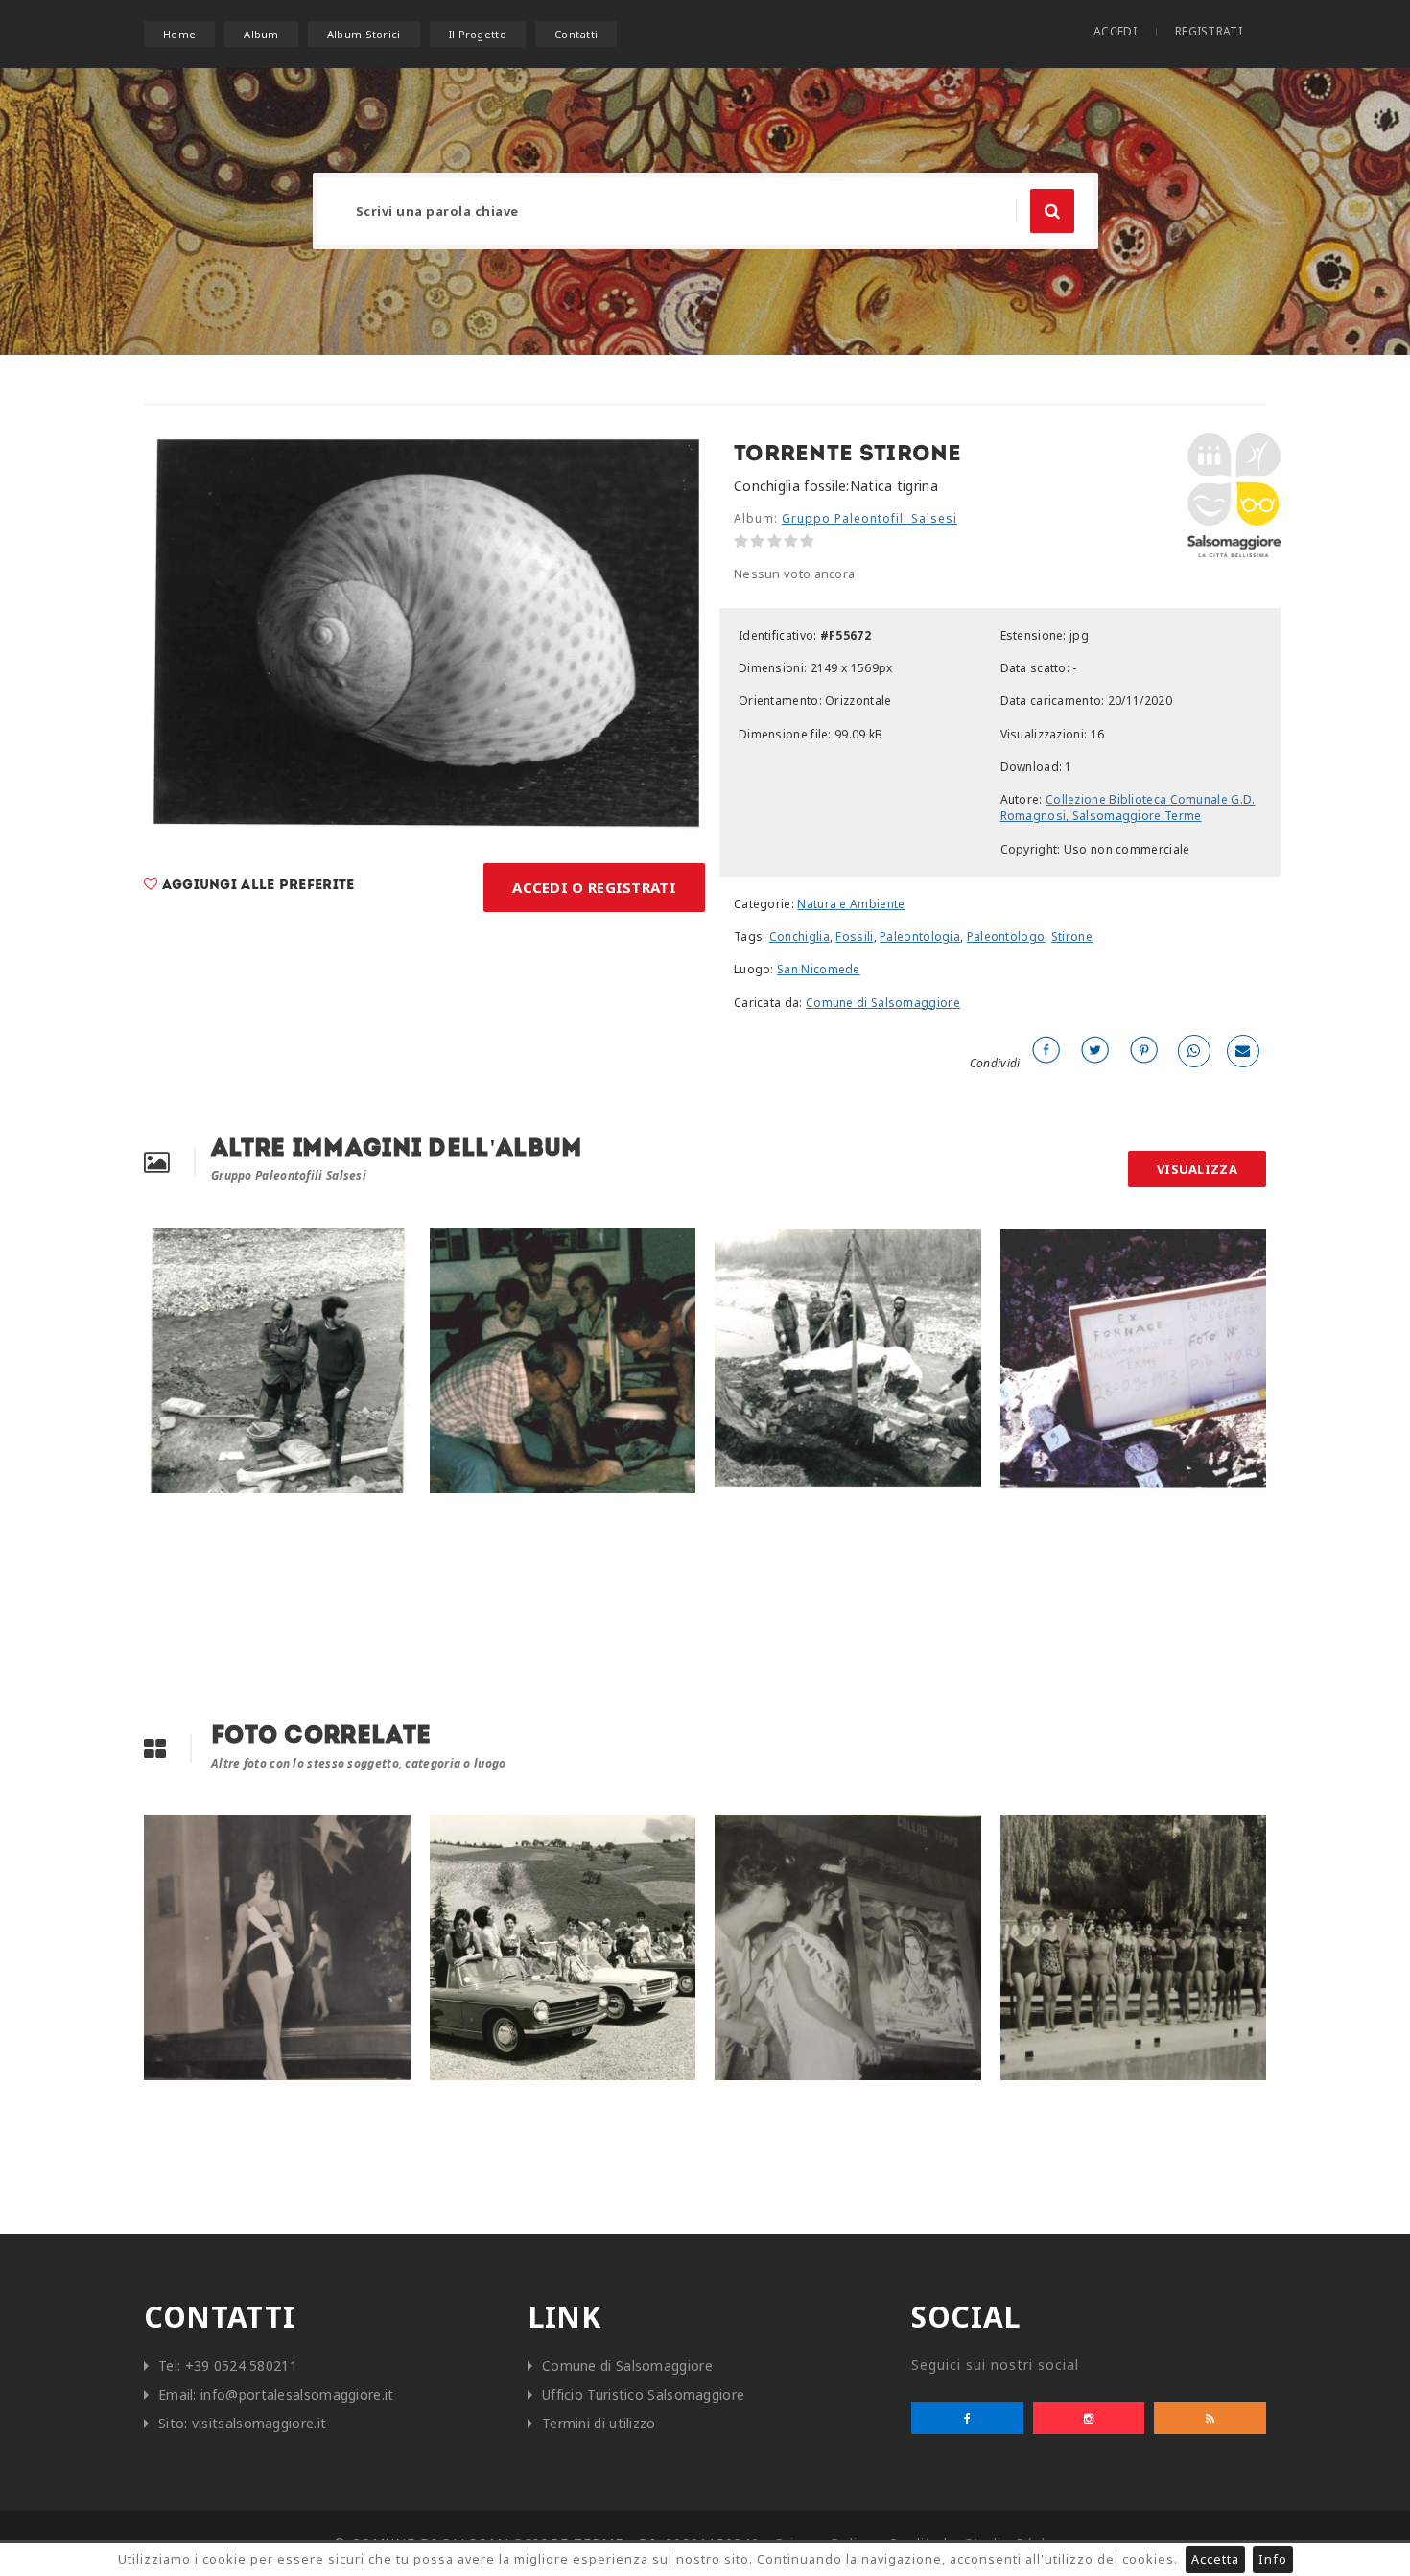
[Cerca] (1052, 211)
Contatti (576, 34)
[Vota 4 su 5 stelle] (791, 541)
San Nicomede (819, 969)
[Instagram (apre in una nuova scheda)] (1089, 2418)
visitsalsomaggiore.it (259, 2423)
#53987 (750, 1834)
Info (1273, 2559)
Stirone (1072, 937)
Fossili (854, 937)
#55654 (1036, 1247)
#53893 (1036, 1834)
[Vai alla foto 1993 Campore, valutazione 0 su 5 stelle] (1008, 1464)
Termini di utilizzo (599, 2423)
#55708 (179, 1247)
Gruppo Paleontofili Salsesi (869, 518)
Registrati (1209, 31)
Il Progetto (478, 34)
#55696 (750, 1247)
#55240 (465, 1834)
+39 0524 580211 (242, 2365)
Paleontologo (1006, 937)
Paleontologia (920, 937)
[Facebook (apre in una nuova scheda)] (967, 2418)
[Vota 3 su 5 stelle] (775, 541)
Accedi (1115, 31)
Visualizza (1197, 1169)
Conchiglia (799, 937)
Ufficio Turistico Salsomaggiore (643, 2394)
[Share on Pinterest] (1144, 1051)
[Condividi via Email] (1243, 1051)
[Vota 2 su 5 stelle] (757, 541)
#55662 (465, 1247)
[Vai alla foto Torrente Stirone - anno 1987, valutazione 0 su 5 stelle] (722, 1464)
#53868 (179, 1834)
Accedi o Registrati (594, 887)
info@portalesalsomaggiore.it (297, 2394)
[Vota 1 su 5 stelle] (741, 541)
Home (179, 34)
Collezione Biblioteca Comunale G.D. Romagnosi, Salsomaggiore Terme (1128, 808)
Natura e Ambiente (851, 904)
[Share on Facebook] (1046, 1051)
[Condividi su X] (1095, 1051)
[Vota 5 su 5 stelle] (807, 541)
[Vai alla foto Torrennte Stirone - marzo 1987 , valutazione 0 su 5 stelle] (152, 1464)
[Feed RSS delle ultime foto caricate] (1210, 2418)
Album (261, 34)
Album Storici (364, 34)
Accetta (1215, 2559)
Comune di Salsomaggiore (883, 1003)
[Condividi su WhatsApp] (1194, 1051)
